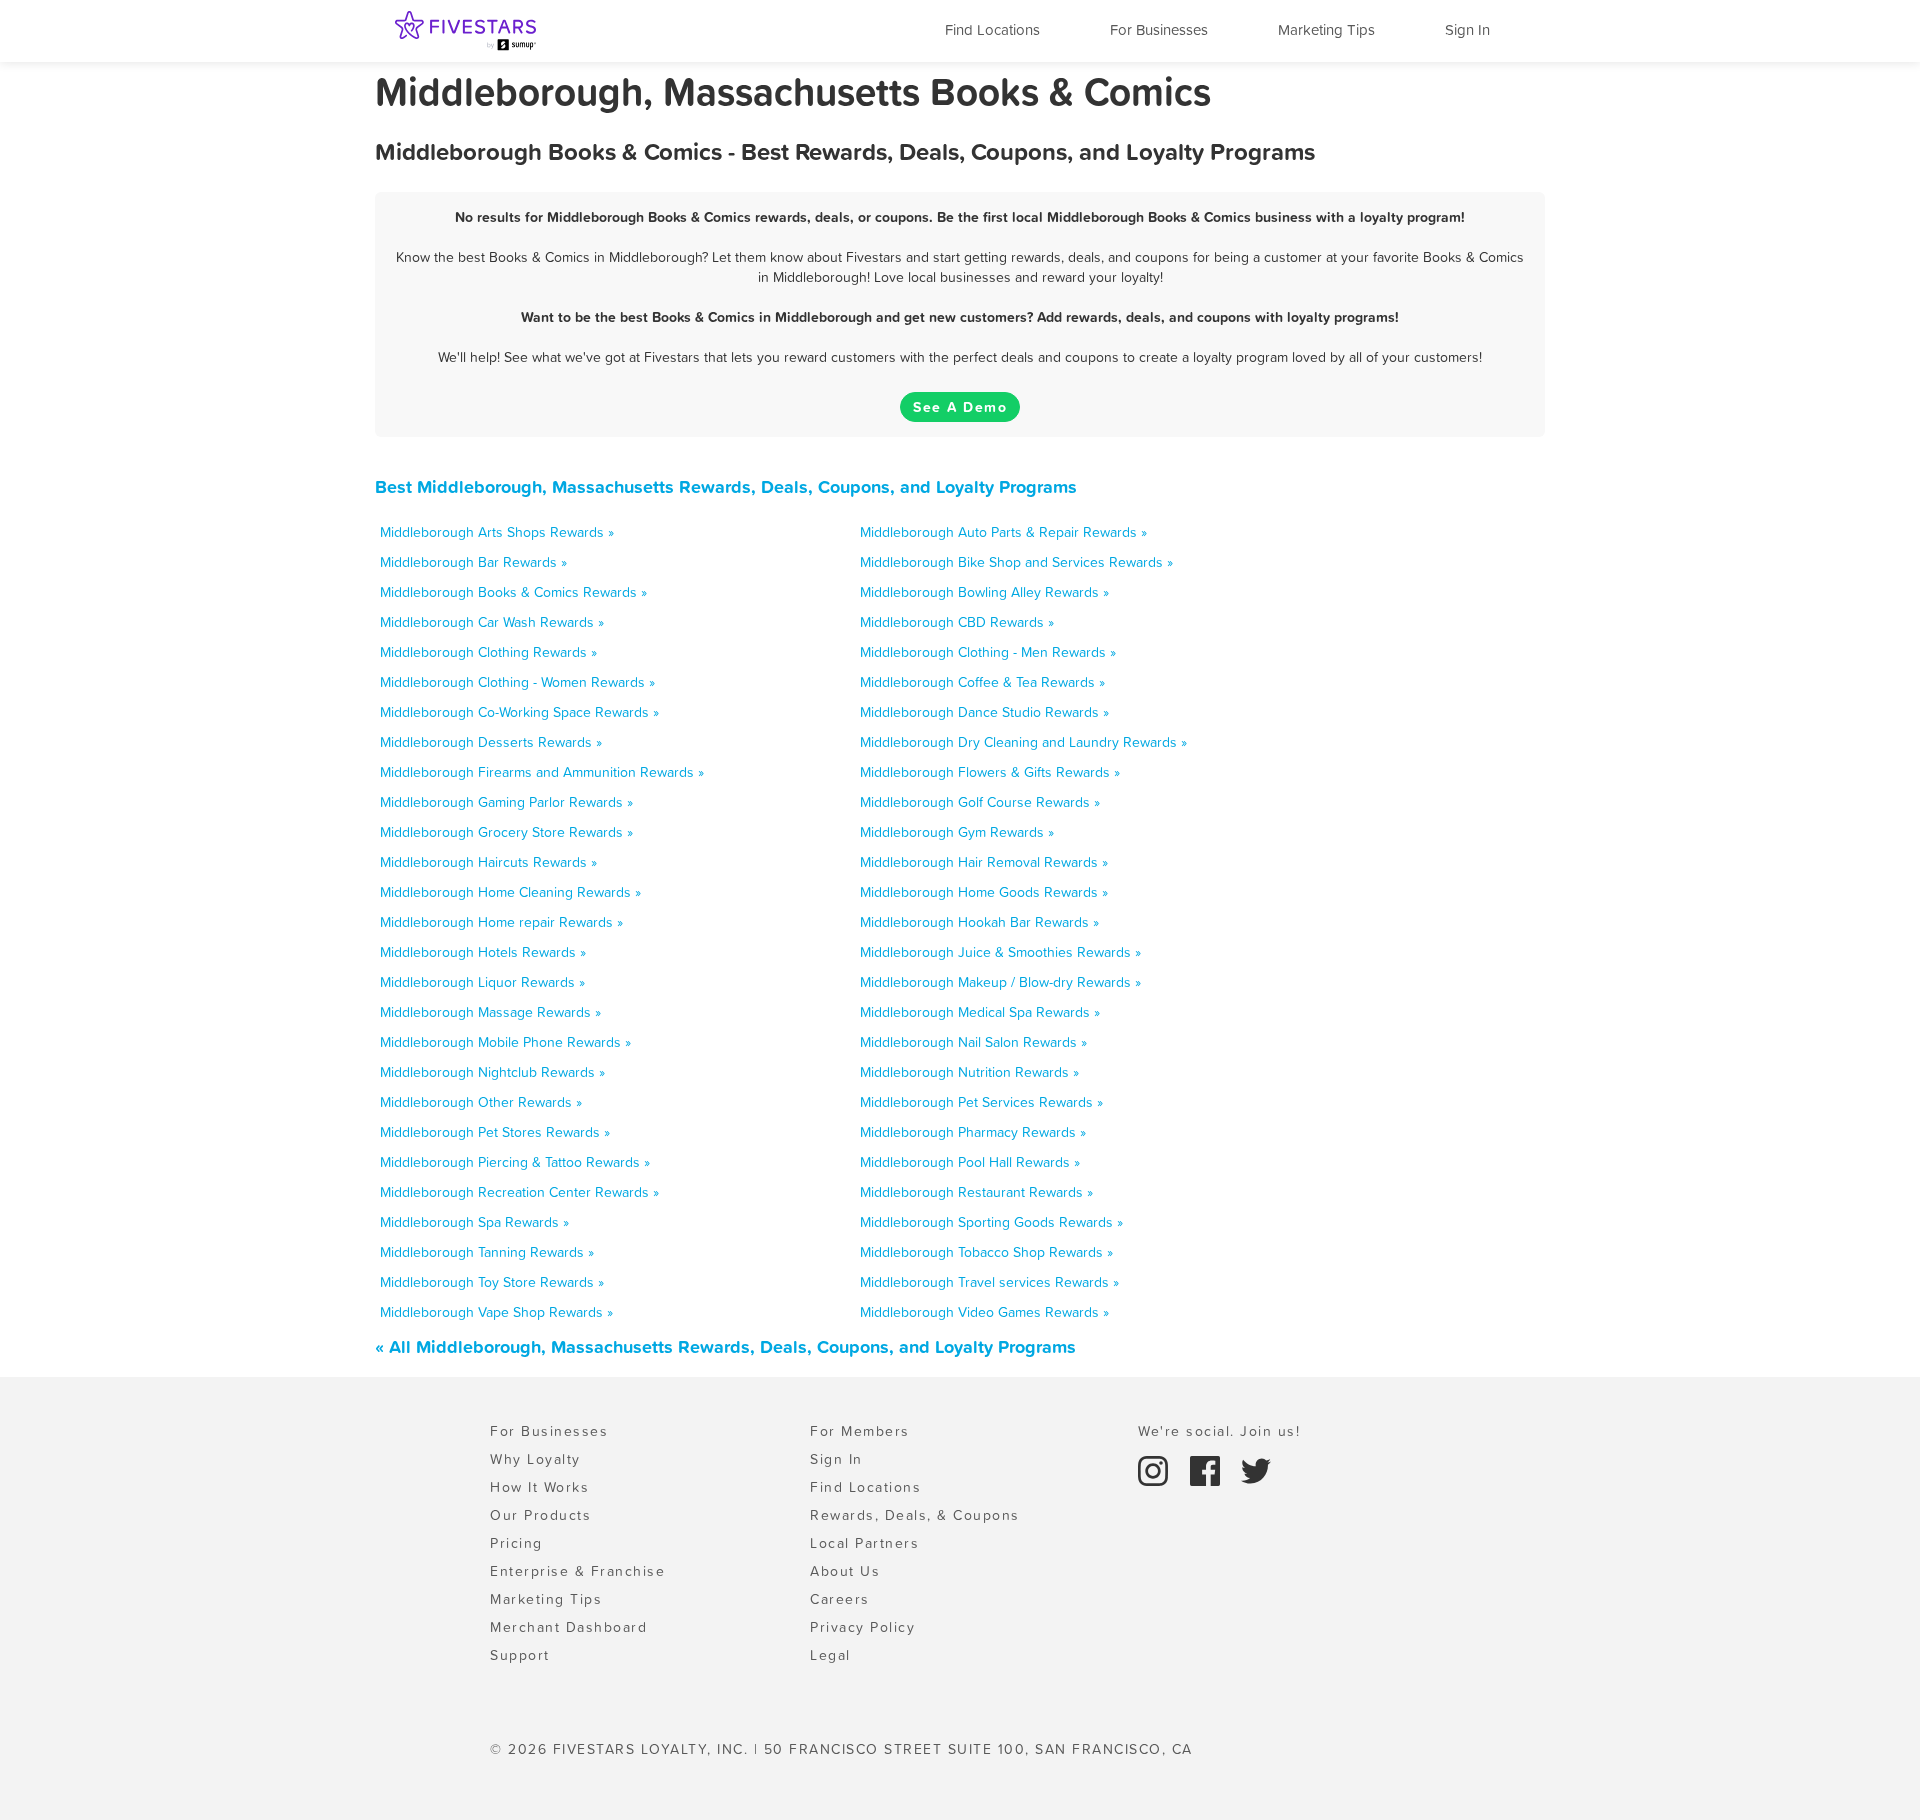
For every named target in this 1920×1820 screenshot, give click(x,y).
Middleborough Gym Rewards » (957, 832)
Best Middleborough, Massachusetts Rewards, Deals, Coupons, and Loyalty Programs (726, 486)
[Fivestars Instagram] (1156, 1469)
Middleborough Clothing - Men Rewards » (988, 652)
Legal (830, 1655)
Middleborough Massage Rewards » (490, 1012)
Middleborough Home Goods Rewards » (984, 892)
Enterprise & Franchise (577, 1571)
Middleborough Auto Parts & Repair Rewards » (1003, 532)
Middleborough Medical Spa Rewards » (980, 1012)
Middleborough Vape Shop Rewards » (496, 1312)
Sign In (1467, 29)
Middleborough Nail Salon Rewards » (973, 1042)
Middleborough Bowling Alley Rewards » (984, 592)
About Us (845, 1571)
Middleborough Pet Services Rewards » (981, 1102)
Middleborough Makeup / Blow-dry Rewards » (1000, 982)
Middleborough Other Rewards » (481, 1102)
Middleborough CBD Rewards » (957, 622)
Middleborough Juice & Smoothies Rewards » (1000, 952)
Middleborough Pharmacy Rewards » (973, 1132)
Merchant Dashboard (568, 1627)
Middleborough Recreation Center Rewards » (519, 1192)
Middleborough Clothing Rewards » (488, 652)
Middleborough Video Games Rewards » (984, 1312)
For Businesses (1159, 29)
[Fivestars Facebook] (1208, 1469)
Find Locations (992, 29)
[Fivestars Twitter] (1256, 1469)
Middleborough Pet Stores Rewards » (495, 1132)
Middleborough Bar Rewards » (473, 562)
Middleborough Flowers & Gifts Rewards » (990, 772)
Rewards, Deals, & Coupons (915, 1515)
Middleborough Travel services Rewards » (989, 1282)
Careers (840, 1599)
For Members (860, 1431)
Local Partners (864, 1543)
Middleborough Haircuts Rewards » (488, 862)
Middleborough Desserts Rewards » (491, 742)
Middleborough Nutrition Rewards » (969, 1072)
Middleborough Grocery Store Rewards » (506, 832)
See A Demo (960, 407)
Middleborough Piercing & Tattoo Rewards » (515, 1162)
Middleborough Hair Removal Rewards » (984, 862)
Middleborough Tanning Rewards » (487, 1252)
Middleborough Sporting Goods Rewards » (991, 1222)
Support (520, 1655)
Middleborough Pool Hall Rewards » (970, 1162)
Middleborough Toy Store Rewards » (492, 1282)
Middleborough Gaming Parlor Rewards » (506, 802)
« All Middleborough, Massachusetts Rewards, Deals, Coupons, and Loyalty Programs (725, 1346)
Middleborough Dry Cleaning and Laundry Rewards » (1023, 742)
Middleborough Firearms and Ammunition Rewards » (542, 772)
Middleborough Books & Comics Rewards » (513, 592)
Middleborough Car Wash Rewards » (492, 622)
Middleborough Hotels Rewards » (483, 952)
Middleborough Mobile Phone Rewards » (505, 1042)
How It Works (539, 1487)
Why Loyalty (535, 1459)
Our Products (540, 1515)
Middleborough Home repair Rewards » (501, 922)
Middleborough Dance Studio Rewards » (984, 712)
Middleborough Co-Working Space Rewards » (519, 712)
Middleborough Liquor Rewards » (482, 982)
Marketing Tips (1326, 29)
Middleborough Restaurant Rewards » (976, 1192)
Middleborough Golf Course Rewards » (980, 802)
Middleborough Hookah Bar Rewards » (979, 922)
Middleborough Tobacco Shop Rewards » (986, 1252)
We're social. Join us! (1219, 1431)
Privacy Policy (862, 1627)
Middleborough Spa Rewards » (474, 1222)
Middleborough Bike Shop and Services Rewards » (1016, 562)
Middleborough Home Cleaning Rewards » (510, 892)
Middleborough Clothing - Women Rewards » (517, 682)
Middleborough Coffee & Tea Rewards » (982, 682)
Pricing (516, 1543)
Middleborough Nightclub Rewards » (492, 1072)
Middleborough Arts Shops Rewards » (497, 532)
